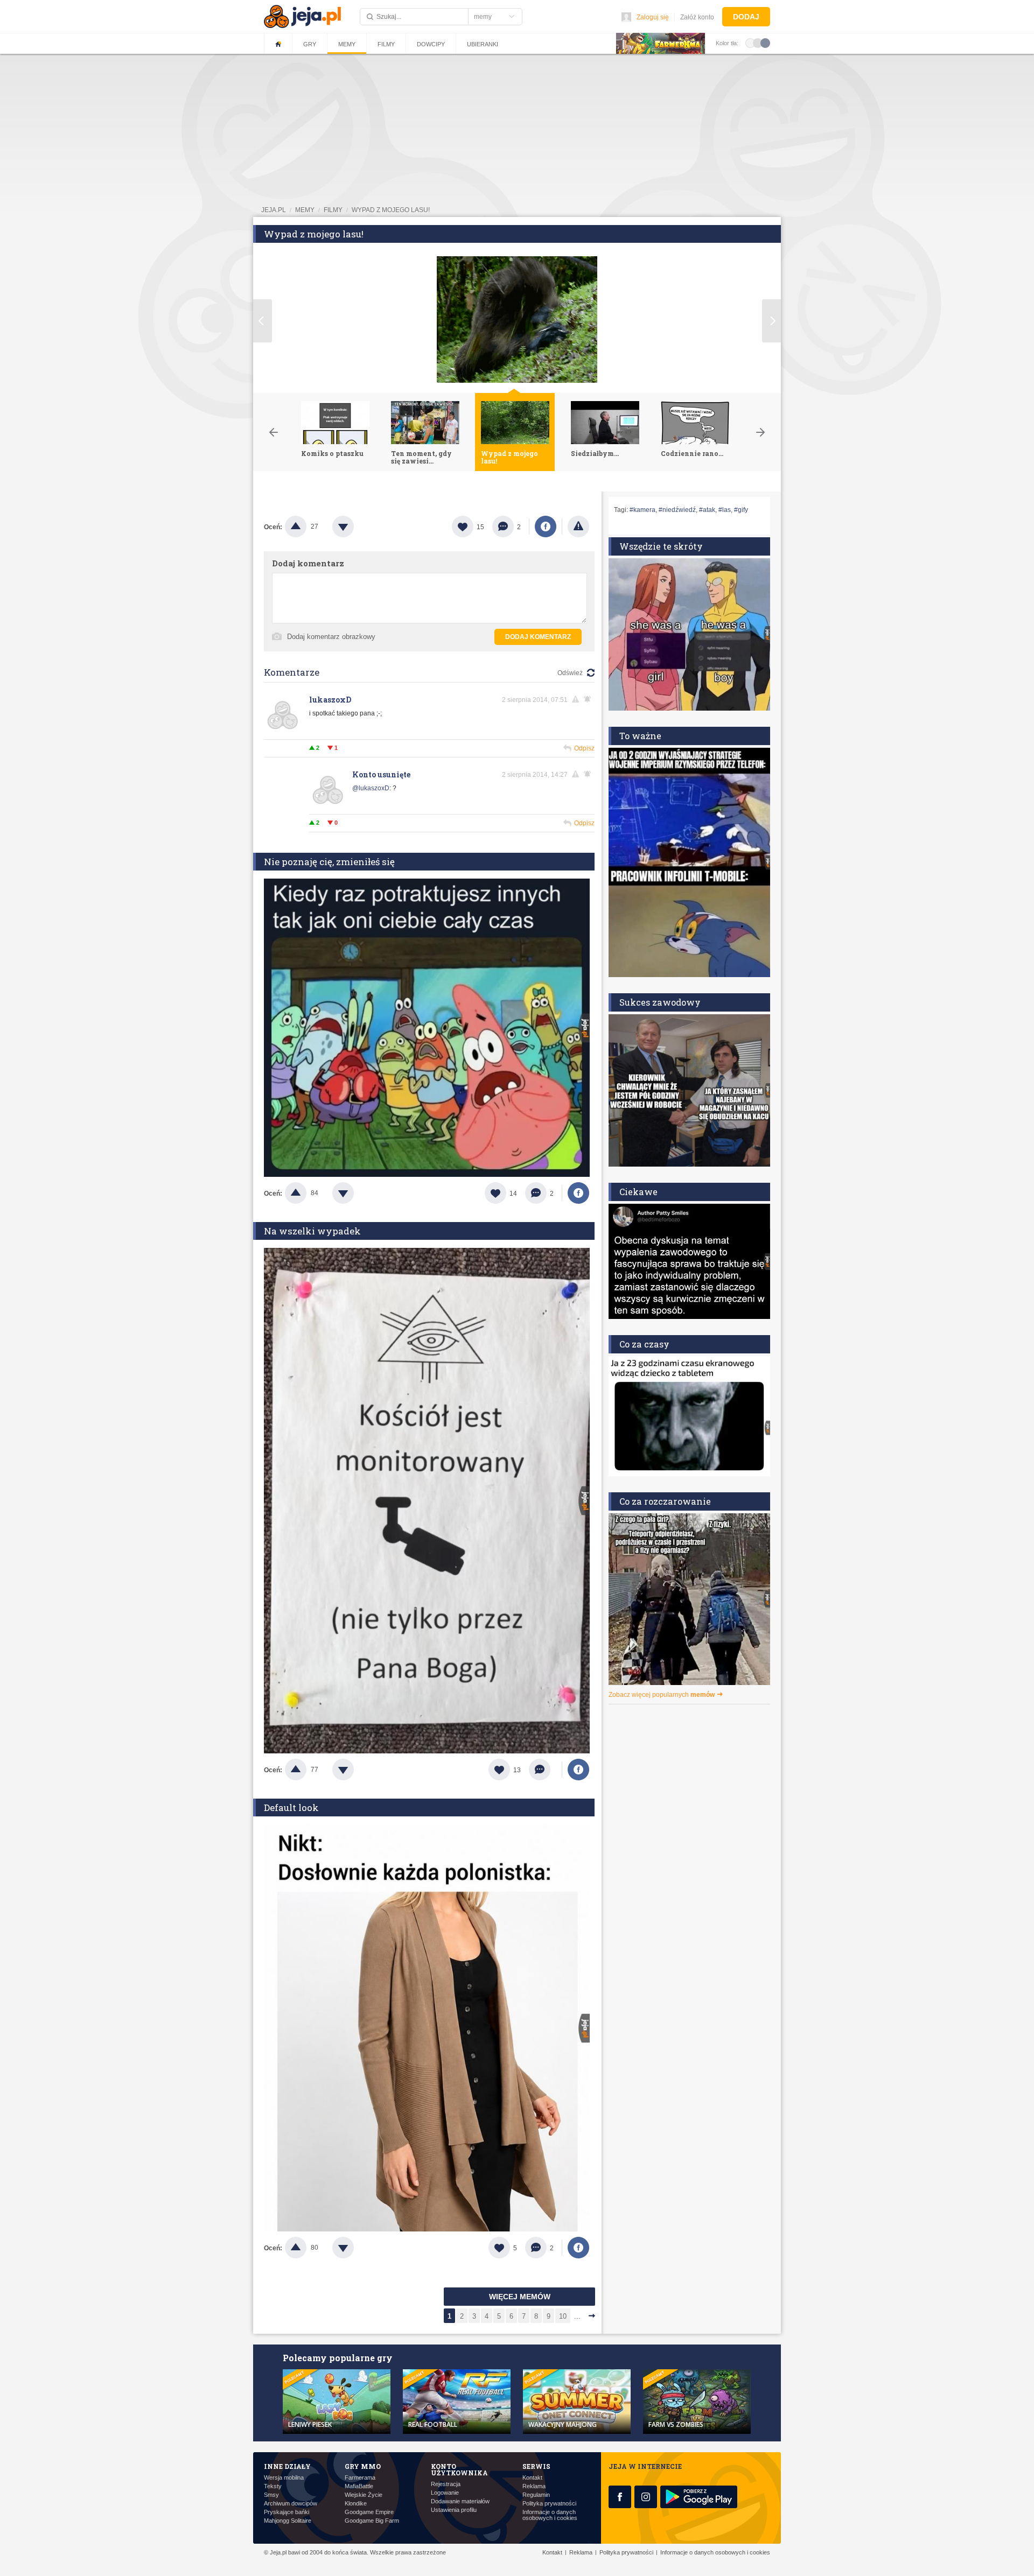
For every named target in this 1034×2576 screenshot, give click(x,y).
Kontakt (532, 2478)
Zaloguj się (653, 17)
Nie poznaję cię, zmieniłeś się (329, 862)
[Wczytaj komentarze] (545, 1770)
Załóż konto (697, 17)
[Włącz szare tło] (758, 43)
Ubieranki (483, 44)
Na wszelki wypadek (312, 1231)
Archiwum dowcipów (291, 2504)
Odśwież (570, 673)
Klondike (356, 2504)
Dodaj (746, 17)
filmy (333, 210)
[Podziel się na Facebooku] (546, 527)
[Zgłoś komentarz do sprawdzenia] (577, 699)
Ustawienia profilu (454, 2510)
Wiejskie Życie (364, 2495)
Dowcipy (431, 44)
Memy (347, 44)
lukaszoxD (330, 700)
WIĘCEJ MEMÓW (520, 2297)
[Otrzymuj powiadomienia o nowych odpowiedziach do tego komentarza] (589, 774)
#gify (741, 510)
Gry (310, 44)
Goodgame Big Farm (372, 2521)
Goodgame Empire (369, 2512)
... (577, 2316)
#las (725, 510)
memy (305, 210)
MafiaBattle (359, 2486)
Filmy (386, 44)
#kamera (642, 510)
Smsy (271, 2495)
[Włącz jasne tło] (750, 43)
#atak (707, 510)
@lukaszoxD (371, 788)
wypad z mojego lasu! (391, 210)
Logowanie (445, 2493)
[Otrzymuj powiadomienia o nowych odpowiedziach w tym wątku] (589, 699)
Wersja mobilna (284, 2478)
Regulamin (536, 2495)
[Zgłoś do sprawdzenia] (578, 527)
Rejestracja (446, 2484)
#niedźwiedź (677, 510)
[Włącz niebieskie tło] (765, 43)
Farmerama (360, 2478)
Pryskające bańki (287, 2512)
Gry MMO (363, 2466)
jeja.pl (274, 210)
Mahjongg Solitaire (288, 2521)
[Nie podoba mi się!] (356, 527)
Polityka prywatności (549, 2504)
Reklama (534, 2486)
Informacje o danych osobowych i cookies (550, 2515)
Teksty (273, 2486)
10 (563, 2316)
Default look (291, 1808)
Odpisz (584, 748)
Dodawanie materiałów (460, 2501)
